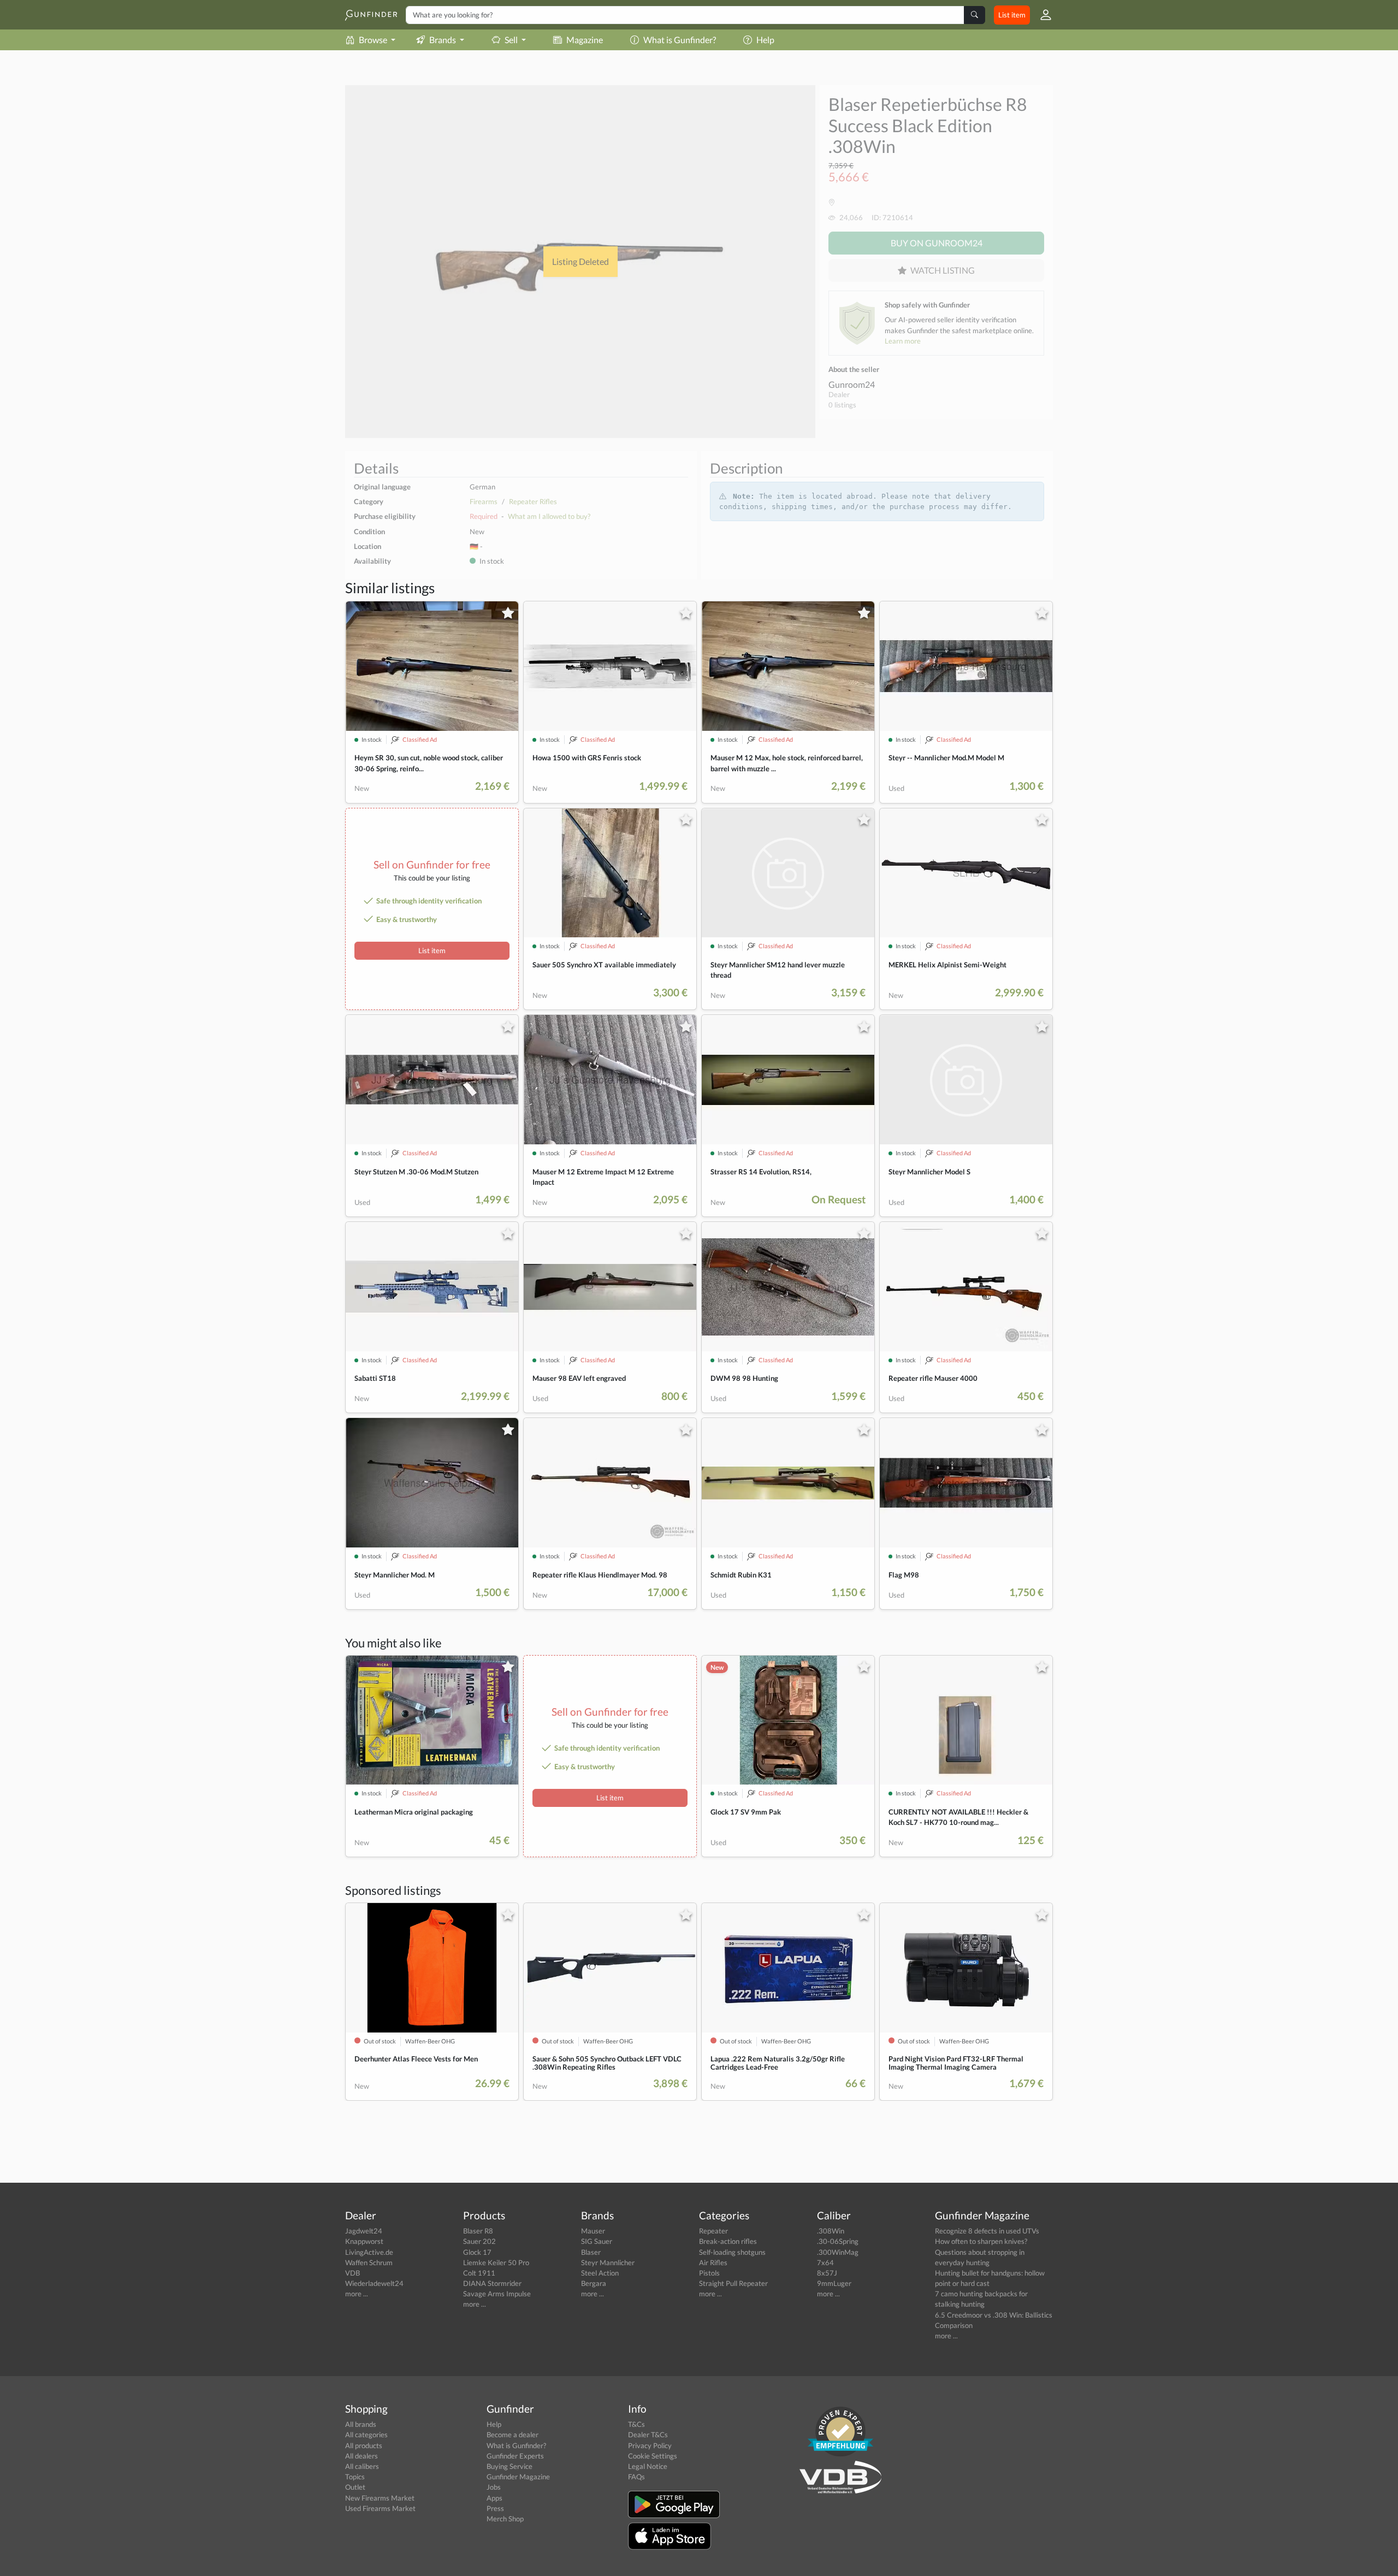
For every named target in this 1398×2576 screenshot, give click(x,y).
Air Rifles (713, 2262)
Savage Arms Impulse (497, 2294)
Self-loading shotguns (732, 2252)
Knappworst (364, 2241)
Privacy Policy (650, 2445)
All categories (366, 2435)
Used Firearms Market (380, 2508)
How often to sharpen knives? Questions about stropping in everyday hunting (981, 2252)
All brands (361, 2424)
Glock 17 (477, 2252)
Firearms (484, 501)
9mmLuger (834, 2283)
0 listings (842, 405)
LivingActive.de (369, 2252)
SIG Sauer (597, 2241)
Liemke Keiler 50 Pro (496, 2262)
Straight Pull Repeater (733, 2283)
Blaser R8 (478, 2231)
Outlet (355, 2487)
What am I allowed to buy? (549, 516)
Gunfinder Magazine (518, 2477)
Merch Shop (505, 2519)
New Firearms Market (380, 2498)
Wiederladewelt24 (374, 2283)
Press (495, 2508)
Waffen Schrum (369, 2262)
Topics (355, 2477)
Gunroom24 (852, 384)
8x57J (827, 2273)
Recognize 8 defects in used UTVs (987, 2231)
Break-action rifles (728, 2241)
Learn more (903, 341)
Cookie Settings (653, 2456)
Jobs (494, 2487)
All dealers (362, 2456)
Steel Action (600, 2273)
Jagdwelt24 (364, 2231)
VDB (353, 2273)
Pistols (709, 2273)
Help (765, 40)
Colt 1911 (479, 2273)
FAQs (636, 2477)
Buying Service (510, 2466)
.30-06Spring (838, 2241)
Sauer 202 (479, 2241)
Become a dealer (513, 2435)
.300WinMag (838, 2252)
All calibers (362, 2466)
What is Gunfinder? (680, 40)
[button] (1041, 15)
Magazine (585, 40)
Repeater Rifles (533, 501)
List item (1012, 15)
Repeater (713, 2231)
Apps (494, 2498)
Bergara (594, 2283)
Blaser (591, 2252)
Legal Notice (648, 2466)
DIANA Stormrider (492, 2283)
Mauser (593, 2231)
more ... (357, 2294)
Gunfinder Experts (515, 2456)
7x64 (825, 2262)
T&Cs (636, 2424)
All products (364, 2445)
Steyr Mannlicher (608, 2262)
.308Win (831, 2231)
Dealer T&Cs (648, 2435)
